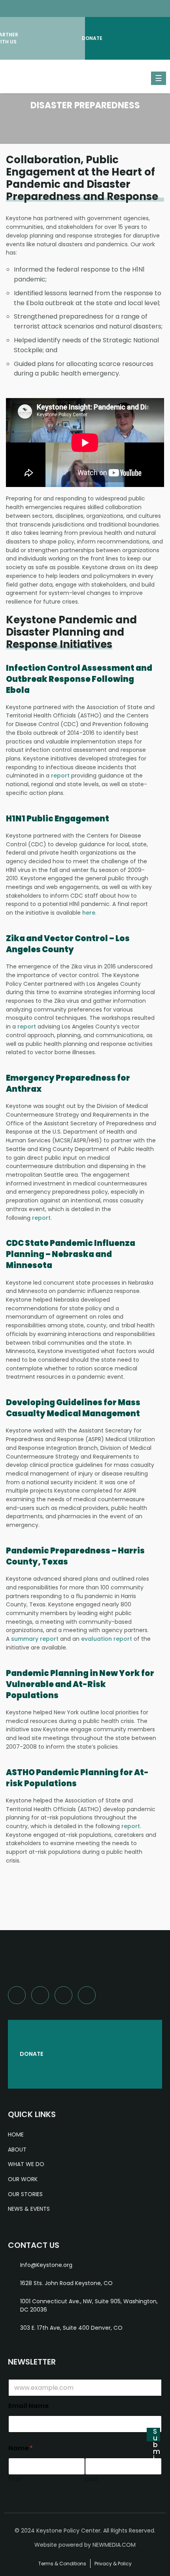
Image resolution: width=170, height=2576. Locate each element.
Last (92, 2479)
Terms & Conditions (62, 2564)
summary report (35, 1639)
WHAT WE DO (26, 2164)
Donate (94, 38)
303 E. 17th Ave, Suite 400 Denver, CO (71, 2328)
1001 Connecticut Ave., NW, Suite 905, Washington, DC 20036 (89, 2305)
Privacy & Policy (113, 2564)
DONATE (31, 2054)
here (89, 913)
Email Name (28, 2406)
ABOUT (17, 2149)
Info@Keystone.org (46, 2265)
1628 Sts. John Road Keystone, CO (66, 2283)
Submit (157, 2434)
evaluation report (107, 1639)
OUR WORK (23, 2179)
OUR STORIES (25, 2194)
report (60, 776)
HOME (16, 2134)
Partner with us (9, 38)
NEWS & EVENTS (29, 2209)
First (15, 2479)
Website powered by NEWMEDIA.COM (85, 2545)
